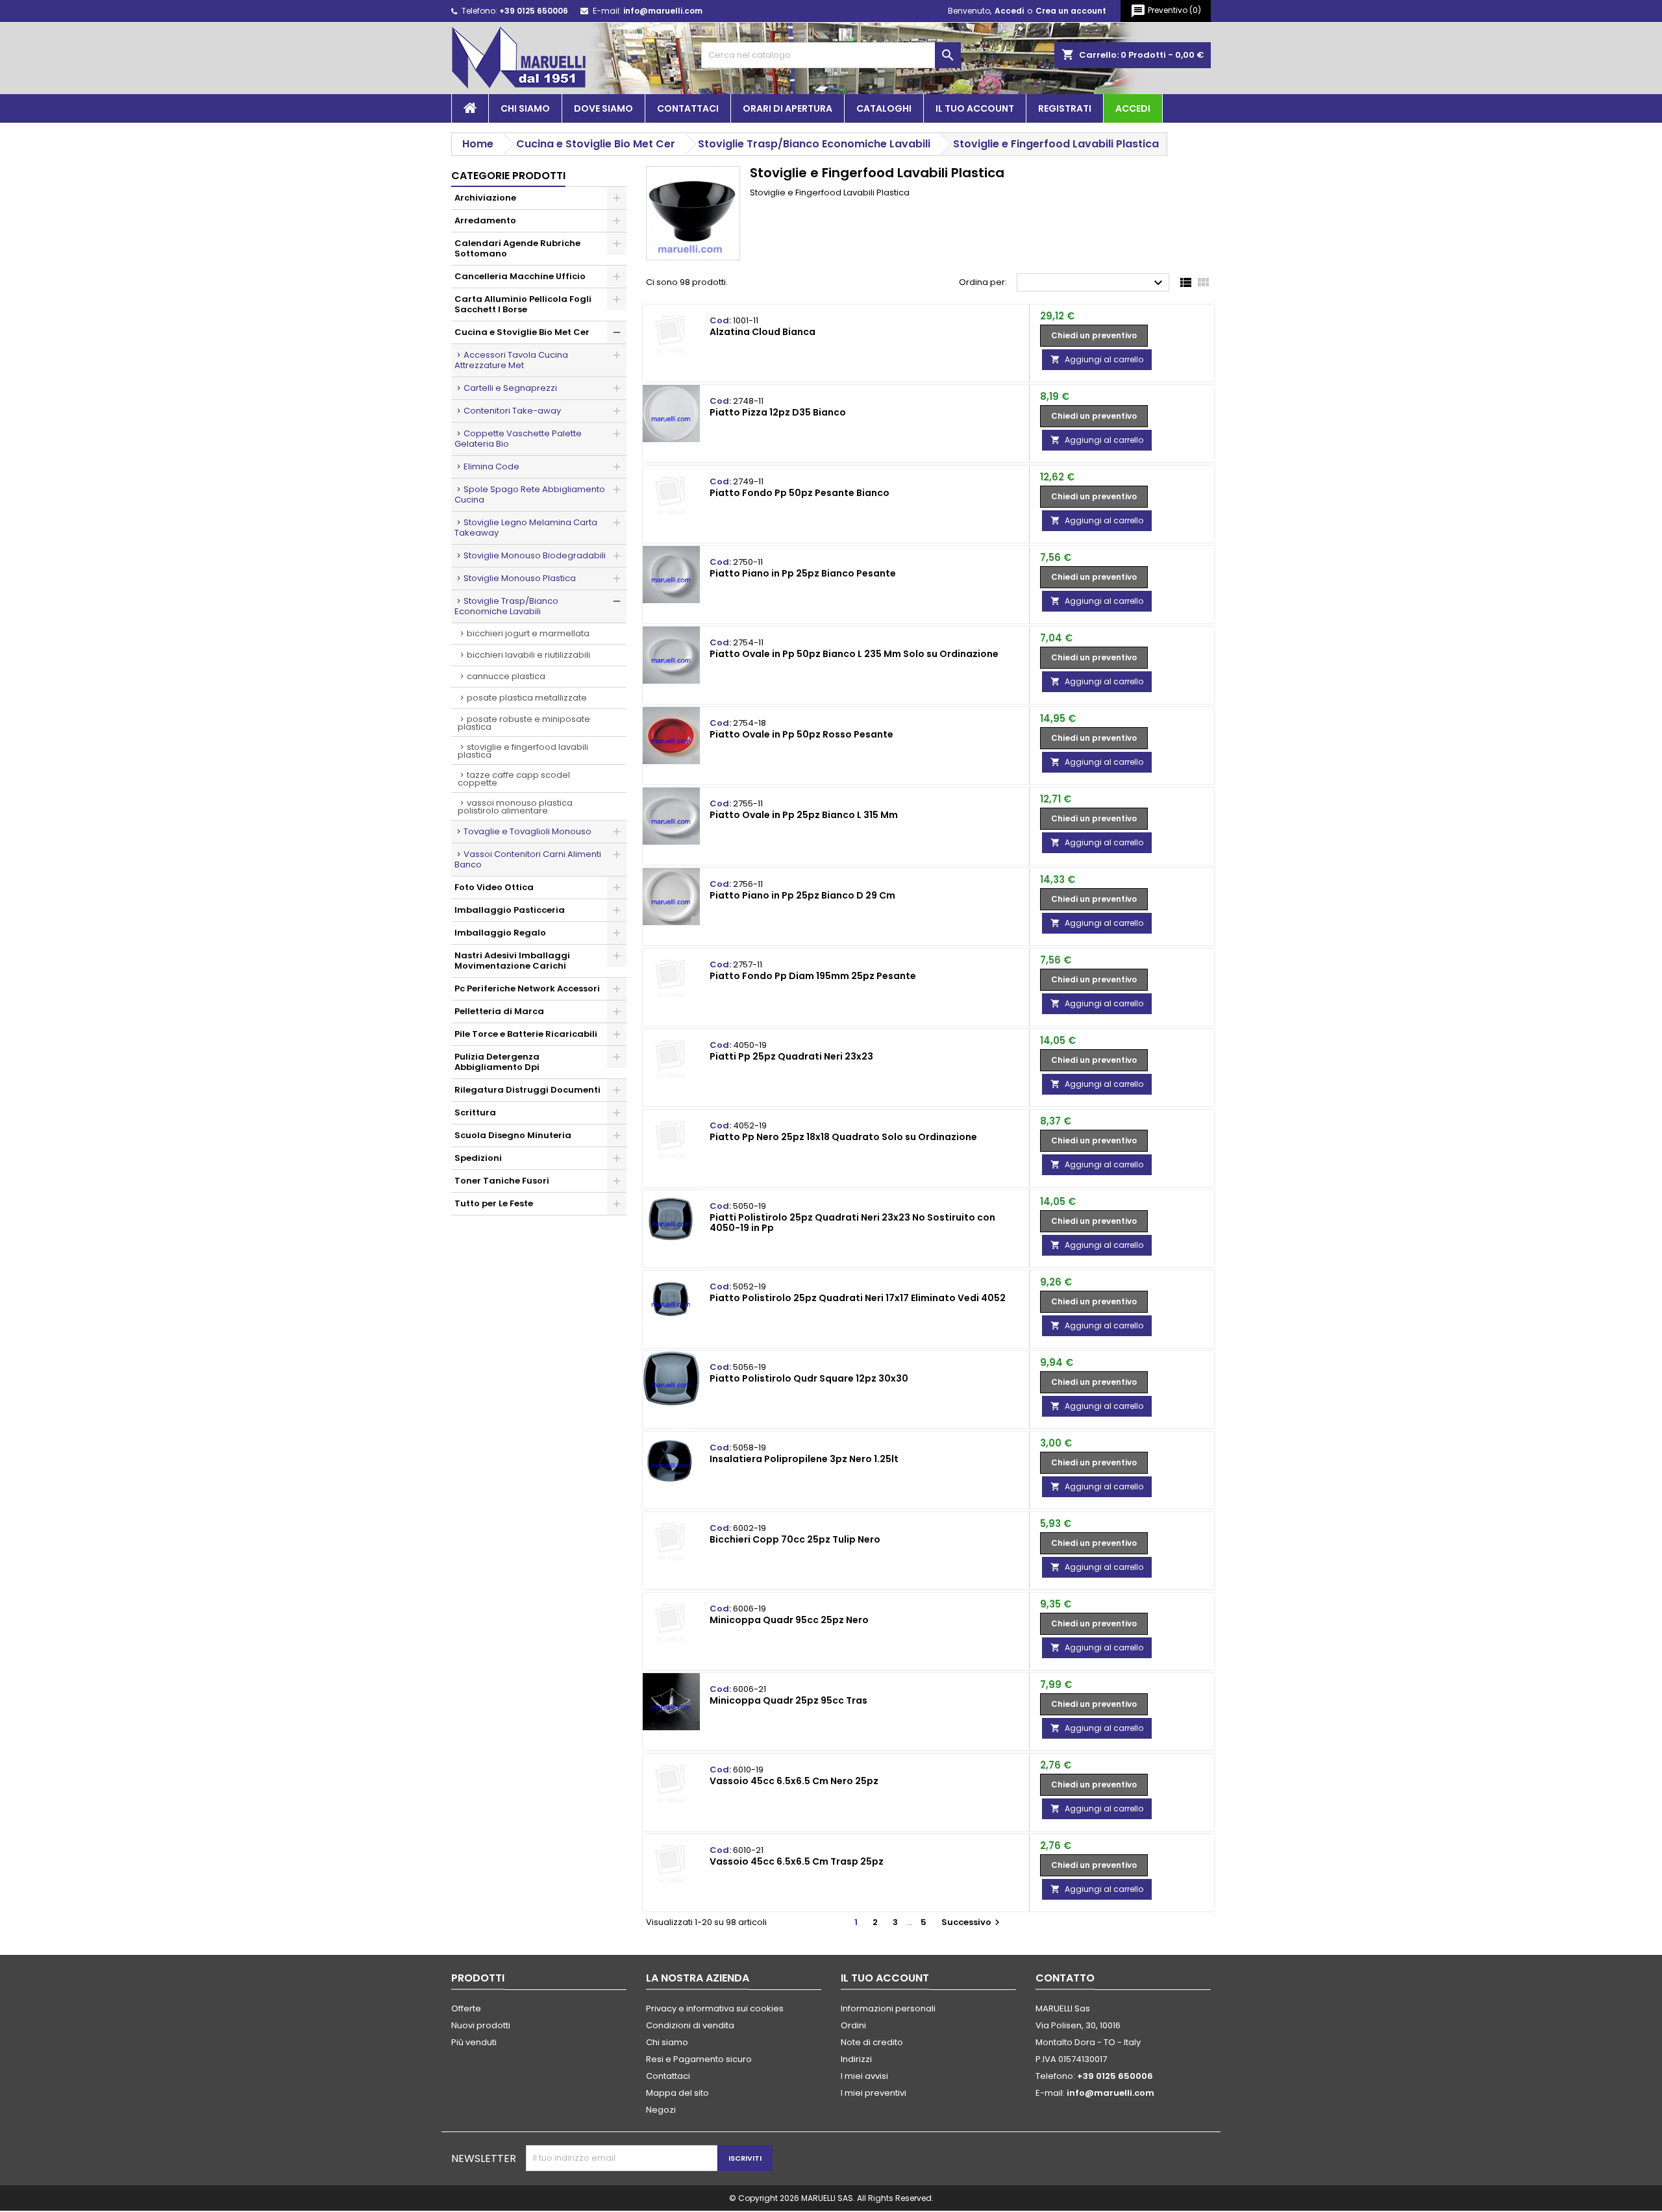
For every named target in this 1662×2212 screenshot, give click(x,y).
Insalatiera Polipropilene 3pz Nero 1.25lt (804, 1459)
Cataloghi (884, 108)
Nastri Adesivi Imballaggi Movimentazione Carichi (512, 961)
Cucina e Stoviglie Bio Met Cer (522, 332)
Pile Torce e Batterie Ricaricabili (526, 1034)
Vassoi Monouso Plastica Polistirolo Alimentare (515, 807)
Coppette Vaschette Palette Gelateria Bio (518, 439)
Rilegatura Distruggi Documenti (527, 1090)
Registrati (1065, 108)
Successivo (972, 1922)
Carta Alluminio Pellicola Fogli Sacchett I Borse (523, 304)
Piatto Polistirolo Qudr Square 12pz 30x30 (809, 1378)
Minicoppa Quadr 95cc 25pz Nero (789, 1620)
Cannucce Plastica (506, 676)
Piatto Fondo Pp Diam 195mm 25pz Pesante (813, 976)
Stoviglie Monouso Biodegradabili (535, 555)
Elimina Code (491, 466)
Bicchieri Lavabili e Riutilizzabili (528, 655)
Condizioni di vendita (690, 2025)
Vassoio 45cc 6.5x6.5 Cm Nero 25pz (794, 1781)
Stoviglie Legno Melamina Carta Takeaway (526, 528)
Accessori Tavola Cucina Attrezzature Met (511, 360)
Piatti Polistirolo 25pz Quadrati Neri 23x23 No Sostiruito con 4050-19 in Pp (852, 1223)
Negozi (661, 2110)
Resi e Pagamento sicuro (699, 2059)
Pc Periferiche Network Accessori (527, 988)
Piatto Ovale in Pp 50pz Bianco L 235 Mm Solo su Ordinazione (854, 654)
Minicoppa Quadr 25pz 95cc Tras (788, 1700)
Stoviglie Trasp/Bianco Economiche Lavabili (506, 606)
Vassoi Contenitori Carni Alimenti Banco (528, 859)
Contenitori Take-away (512, 411)
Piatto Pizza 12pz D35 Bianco (778, 412)
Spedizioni (478, 1158)
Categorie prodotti (508, 176)
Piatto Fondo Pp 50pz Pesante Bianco (800, 493)
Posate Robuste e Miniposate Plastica (524, 723)
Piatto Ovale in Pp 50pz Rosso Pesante (801, 734)
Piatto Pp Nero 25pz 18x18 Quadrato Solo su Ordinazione (843, 1137)
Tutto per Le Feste (494, 1203)
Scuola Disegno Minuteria (513, 1135)
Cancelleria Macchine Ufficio (520, 276)
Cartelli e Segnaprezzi (510, 388)
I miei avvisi (864, 2076)
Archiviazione (485, 198)
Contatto (1065, 1978)
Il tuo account (975, 108)
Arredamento (485, 220)
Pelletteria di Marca (499, 1011)
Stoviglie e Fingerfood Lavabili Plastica (523, 751)
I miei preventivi (874, 2093)
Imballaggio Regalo (500, 933)
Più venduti (474, 2042)
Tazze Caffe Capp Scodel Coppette (514, 779)
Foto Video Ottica (494, 887)
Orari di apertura (788, 108)
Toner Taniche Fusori (502, 1181)
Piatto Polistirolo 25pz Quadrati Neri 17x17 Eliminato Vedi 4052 (858, 1298)
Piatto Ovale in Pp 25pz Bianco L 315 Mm (804, 815)
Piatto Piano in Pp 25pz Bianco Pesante (803, 573)
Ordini (853, 2025)
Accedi (1009, 11)
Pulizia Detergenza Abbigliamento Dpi (497, 1062)
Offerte (466, 2008)
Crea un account (1071, 11)
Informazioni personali (888, 2008)
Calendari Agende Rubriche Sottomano (517, 248)
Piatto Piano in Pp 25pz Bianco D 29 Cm (802, 895)
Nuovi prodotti (481, 2025)
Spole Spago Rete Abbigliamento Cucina (530, 494)
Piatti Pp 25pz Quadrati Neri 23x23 (791, 1056)
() (1166, 11)
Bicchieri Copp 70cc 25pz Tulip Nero (795, 1539)
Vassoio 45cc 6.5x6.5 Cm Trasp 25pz (797, 1861)
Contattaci (688, 108)
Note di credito (872, 2042)
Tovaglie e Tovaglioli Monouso (527, 831)
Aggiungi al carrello (1097, 359)
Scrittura (475, 1112)
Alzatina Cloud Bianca (763, 332)
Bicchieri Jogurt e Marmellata (528, 633)
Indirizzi (856, 2059)
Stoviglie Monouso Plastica (520, 578)
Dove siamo (603, 108)
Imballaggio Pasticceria (510, 910)
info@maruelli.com (663, 11)
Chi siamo (525, 108)
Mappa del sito (677, 2093)
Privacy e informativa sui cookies (715, 2008)
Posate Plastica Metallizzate (527, 698)
